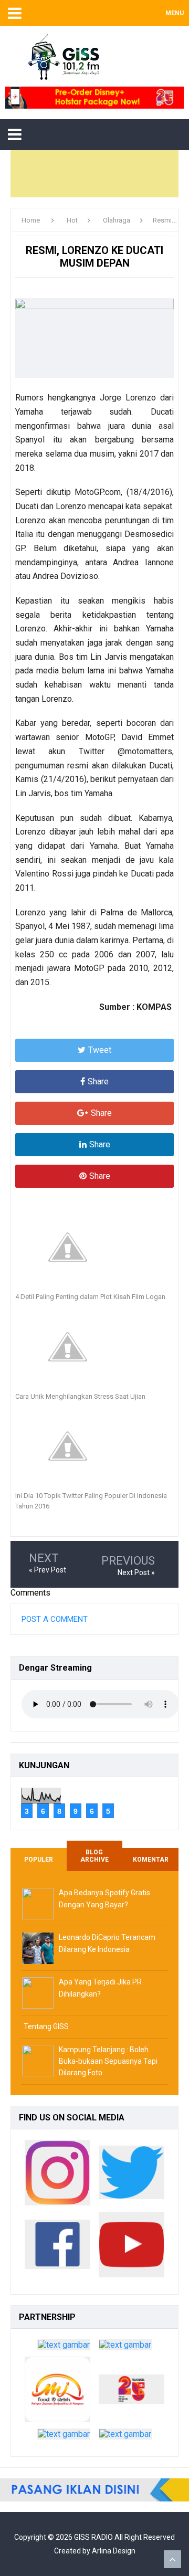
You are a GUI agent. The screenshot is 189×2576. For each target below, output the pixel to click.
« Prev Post (48, 1570)
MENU (175, 13)
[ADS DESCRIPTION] (94, 2490)
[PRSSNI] (125, 2437)
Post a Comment (55, 1619)
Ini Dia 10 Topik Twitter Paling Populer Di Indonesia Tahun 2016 (91, 1501)
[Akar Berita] (64, 2437)
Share (98, 1081)
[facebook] (57, 2247)
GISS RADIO (93, 2537)
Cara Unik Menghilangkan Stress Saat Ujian (80, 1396)
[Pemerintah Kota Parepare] (64, 2347)
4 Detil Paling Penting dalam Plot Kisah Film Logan (90, 1297)
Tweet (100, 1050)
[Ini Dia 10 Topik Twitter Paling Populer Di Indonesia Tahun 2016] (94, 1446)
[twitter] (132, 2175)
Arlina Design (114, 2551)
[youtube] (132, 2247)
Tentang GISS (46, 2026)
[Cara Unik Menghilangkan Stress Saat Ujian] (94, 1347)
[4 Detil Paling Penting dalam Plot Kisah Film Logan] (94, 1247)
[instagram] (57, 2175)
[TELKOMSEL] (94, 98)
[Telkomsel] (132, 2392)
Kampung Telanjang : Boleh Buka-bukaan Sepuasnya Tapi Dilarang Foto (108, 2061)
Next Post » (136, 1572)
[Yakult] (125, 2347)
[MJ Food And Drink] (57, 2392)
